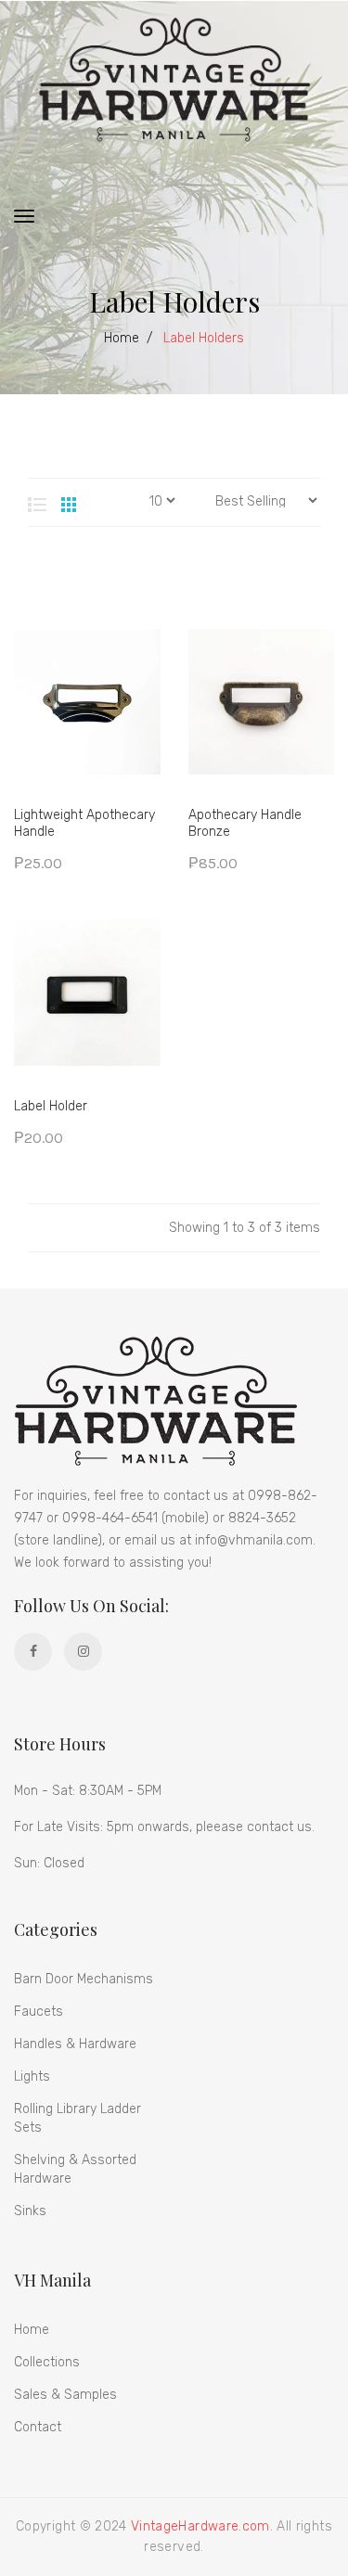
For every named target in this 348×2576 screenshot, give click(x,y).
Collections (47, 2362)
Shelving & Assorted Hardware (75, 2169)
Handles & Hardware (75, 2044)
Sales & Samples (65, 2395)
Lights (32, 2076)
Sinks (30, 2211)
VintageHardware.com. (202, 2526)
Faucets (39, 2012)
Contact (38, 2427)
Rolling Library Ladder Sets (77, 2118)
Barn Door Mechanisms (84, 1979)
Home (122, 338)
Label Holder (51, 1106)
